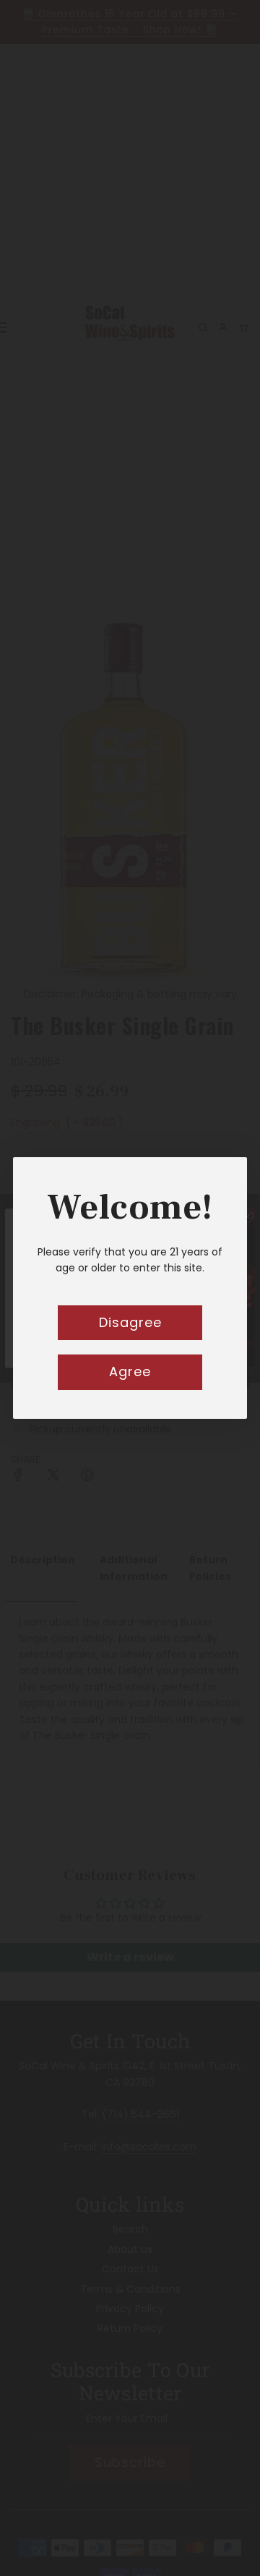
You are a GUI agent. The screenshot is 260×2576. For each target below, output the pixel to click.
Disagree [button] (130, 1322)
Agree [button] (130, 1371)
